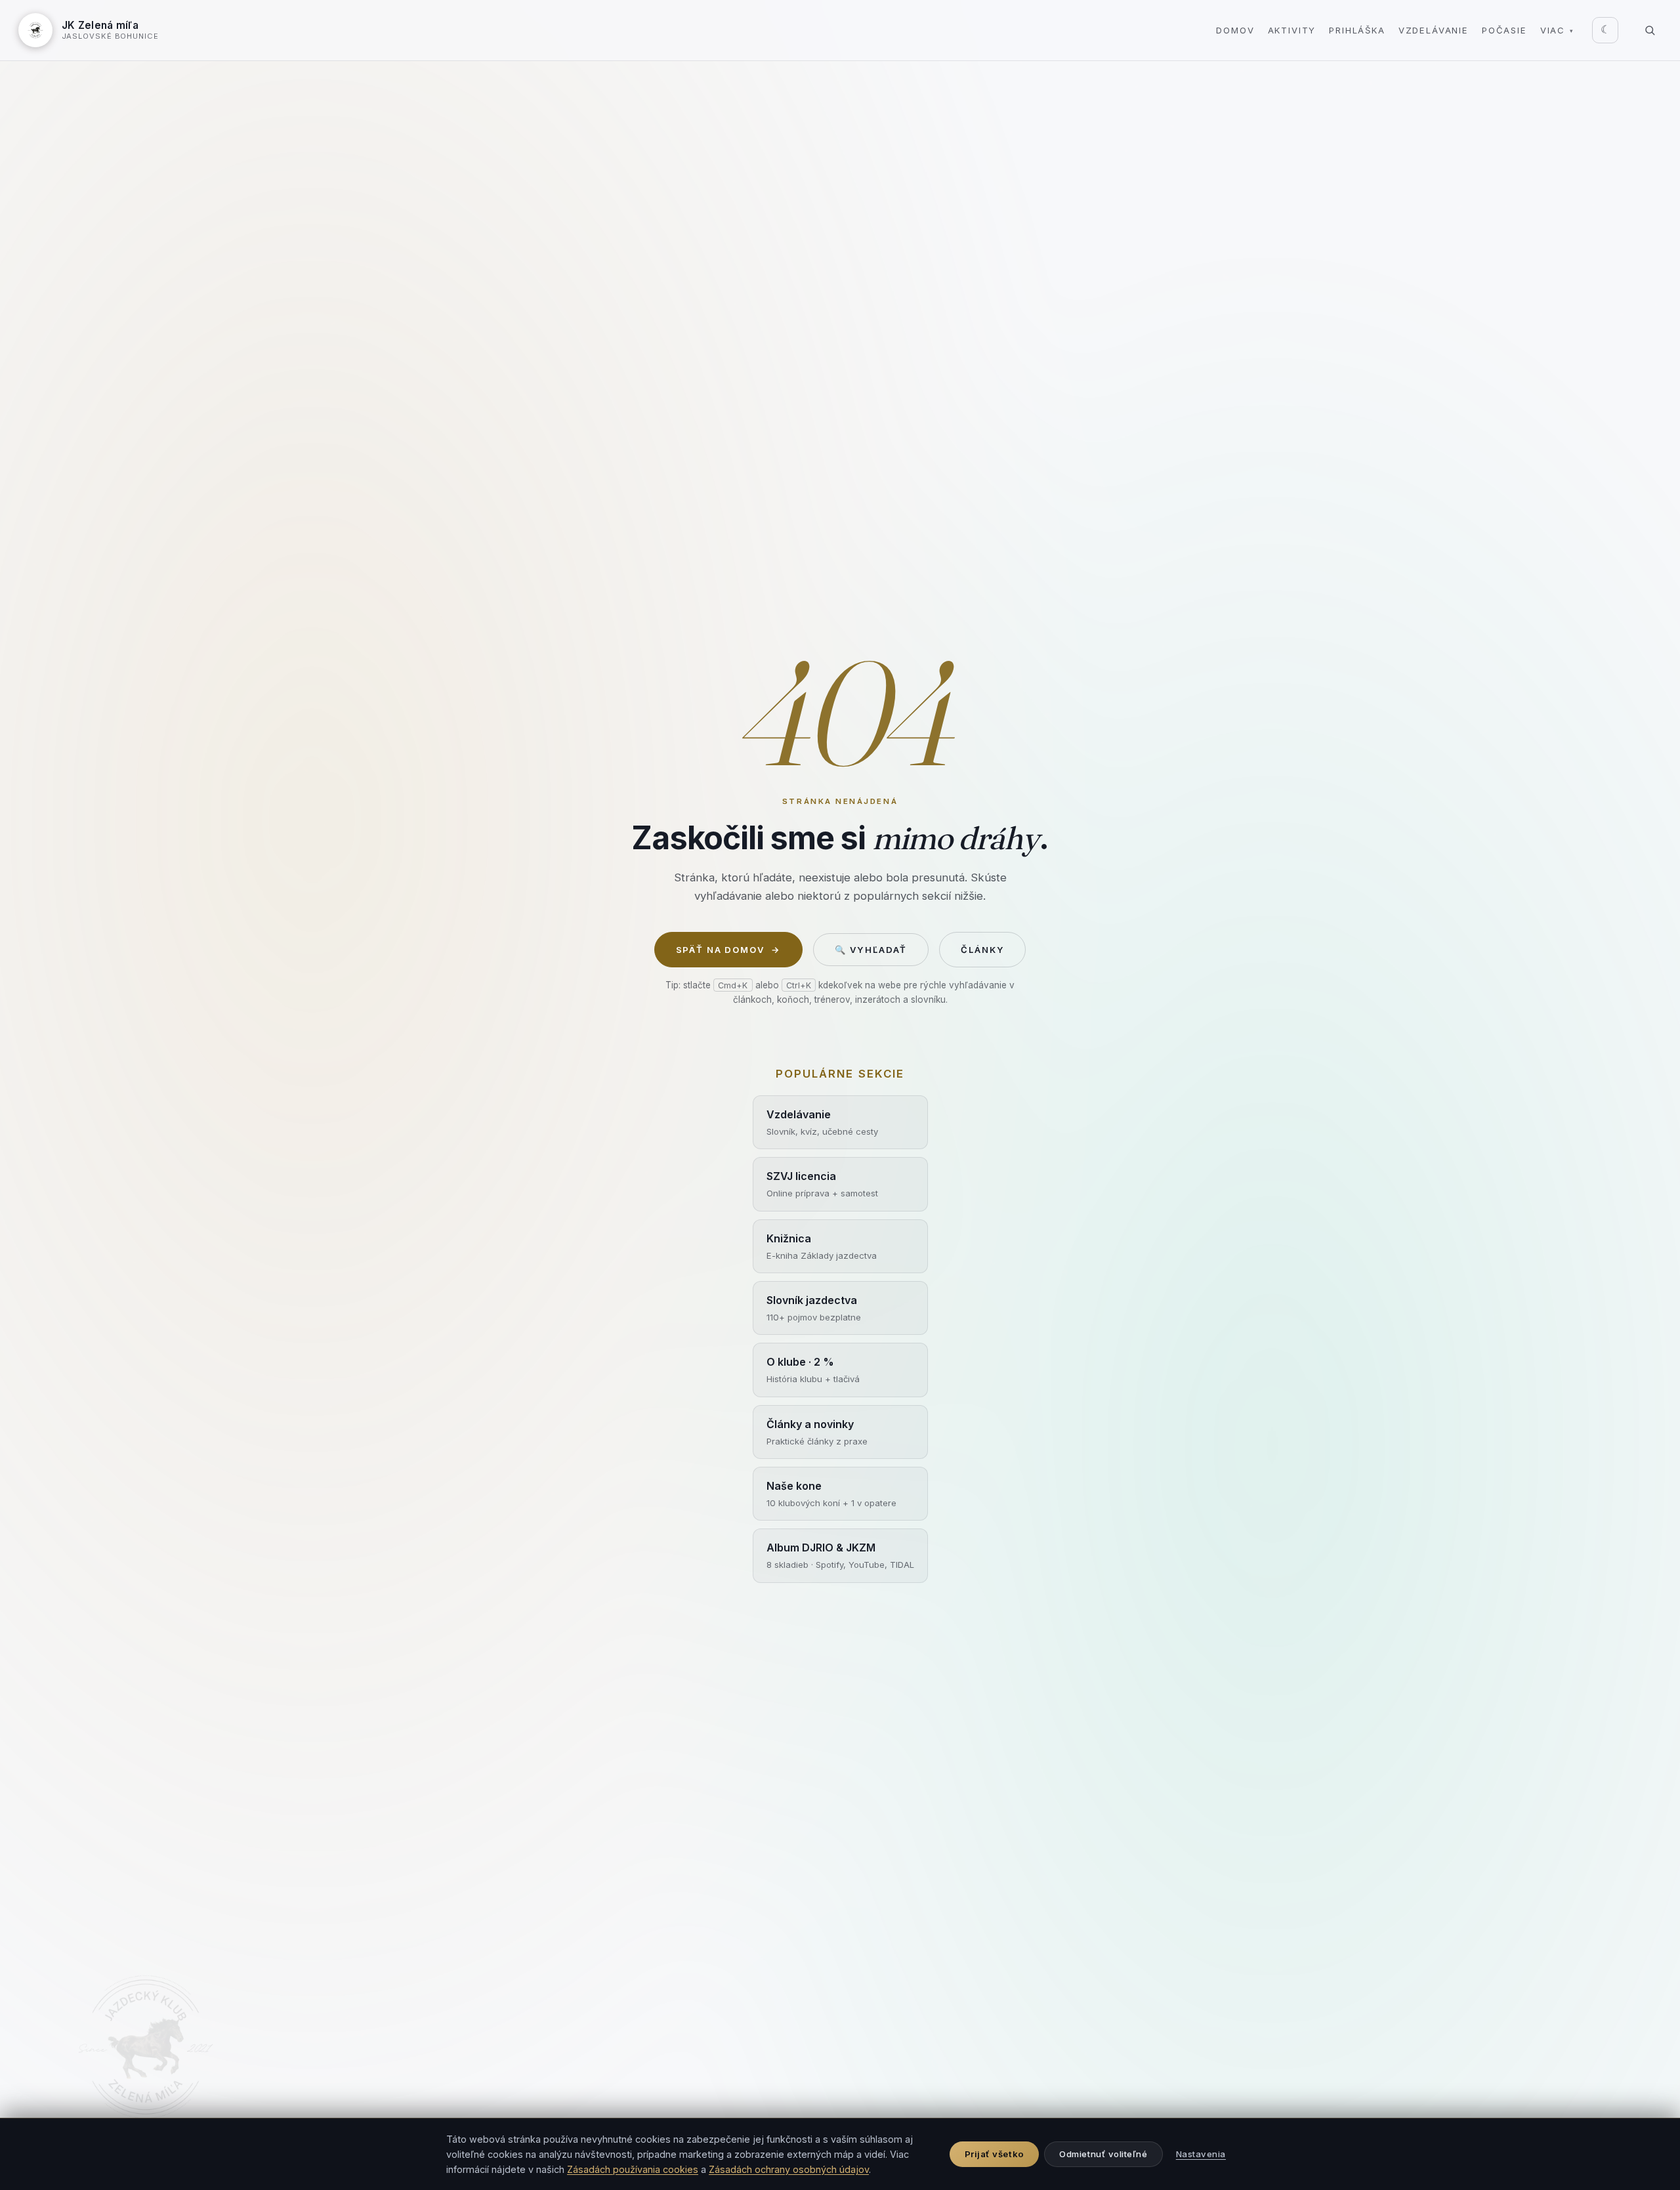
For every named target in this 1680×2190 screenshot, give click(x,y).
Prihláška (1357, 30)
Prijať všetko (995, 2154)
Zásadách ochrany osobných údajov (789, 2169)
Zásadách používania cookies (633, 2169)
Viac (1557, 30)
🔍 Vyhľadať (871, 950)
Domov (1235, 30)
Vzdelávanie (1434, 30)
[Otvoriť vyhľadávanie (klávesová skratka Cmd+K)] (1650, 30)
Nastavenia (1201, 2154)
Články (982, 950)
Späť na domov (728, 950)
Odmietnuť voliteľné (1103, 2154)
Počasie (1504, 30)
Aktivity (1292, 30)
